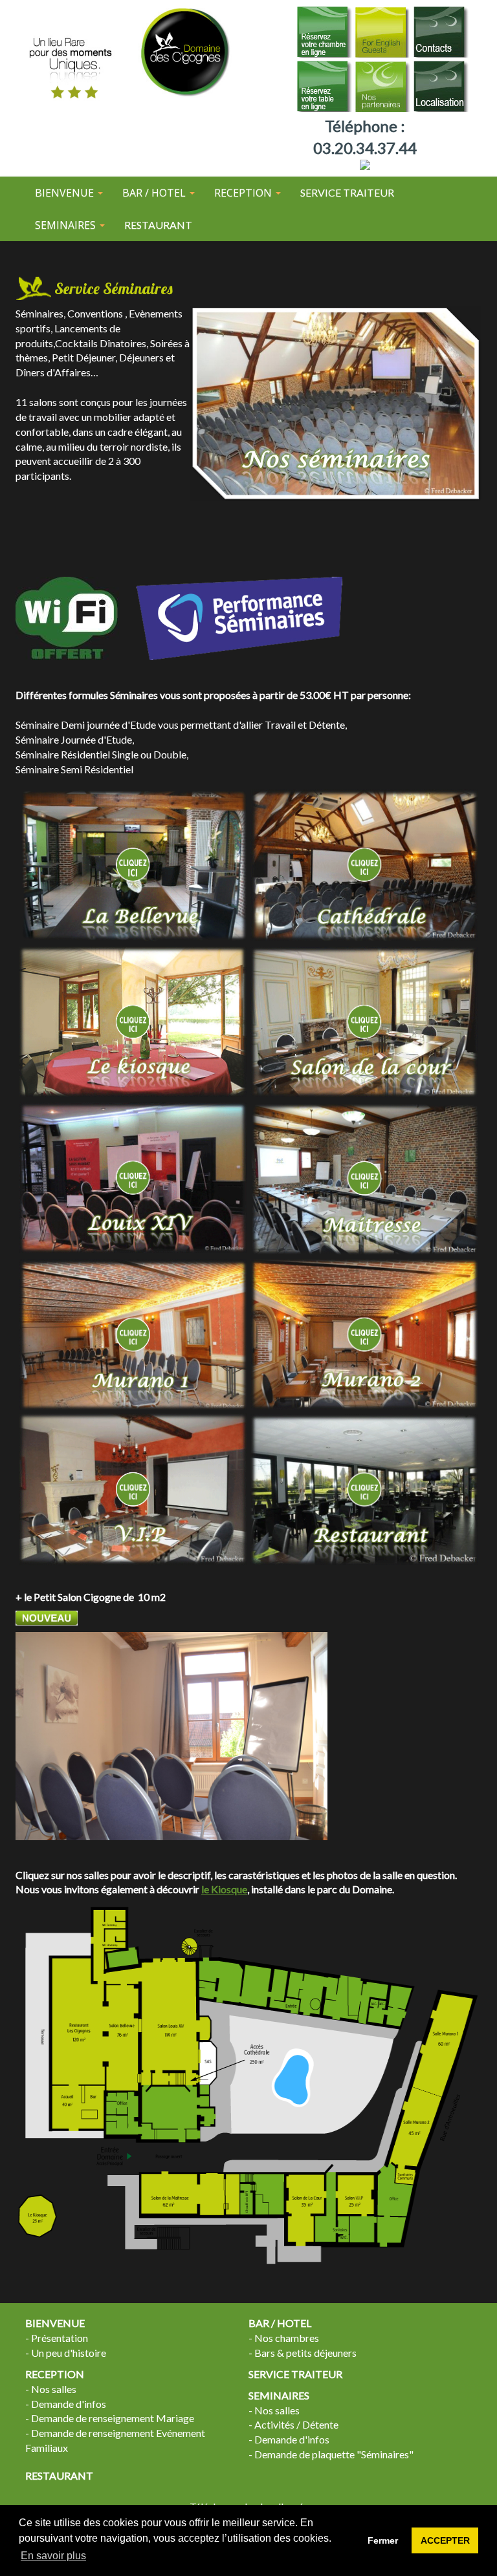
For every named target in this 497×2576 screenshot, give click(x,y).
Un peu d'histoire (69, 2353)
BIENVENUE (55, 2323)
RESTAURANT (158, 225)
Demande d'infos (69, 2404)
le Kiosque (224, 1889)
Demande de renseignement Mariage (113, 2418)
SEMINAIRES (279, 2395)
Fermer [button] (383, 2540)
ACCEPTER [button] (445, 2540)
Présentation (60, 2338)
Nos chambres (287, 2338)
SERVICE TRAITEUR (347, 192)
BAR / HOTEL (280, 2323)
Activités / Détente (296, 2424)
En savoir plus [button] (53, 2556)
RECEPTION (55, 2374)
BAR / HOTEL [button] (155, 193)
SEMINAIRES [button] (67, 225)
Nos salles (54, 2389)
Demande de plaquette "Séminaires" (334, 2454)
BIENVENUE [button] (66, 193)
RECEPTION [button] (244, 193)
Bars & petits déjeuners (305, 2353)
